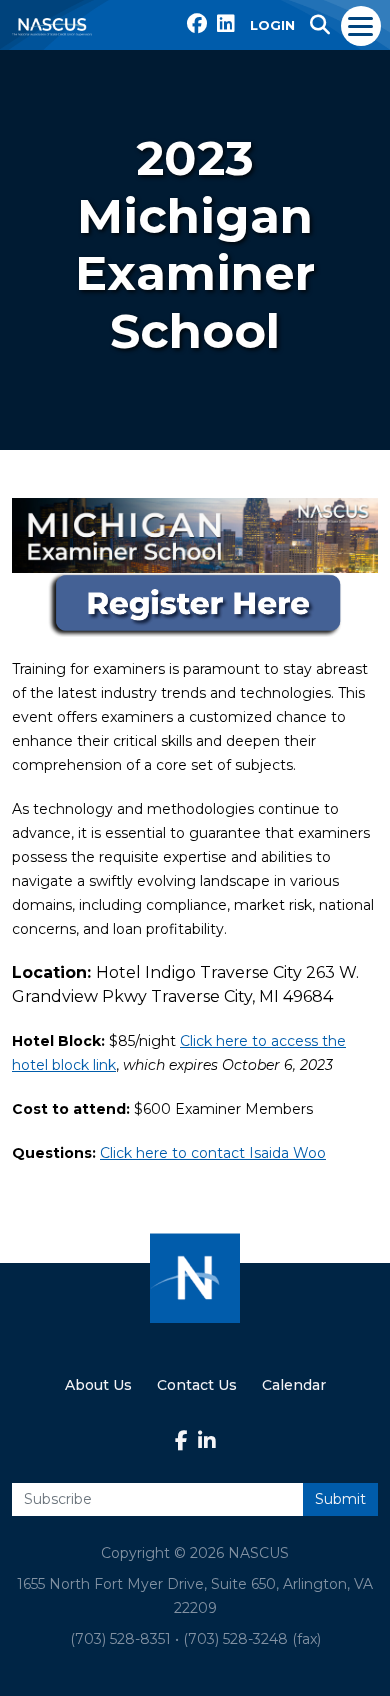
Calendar (294, 1385)
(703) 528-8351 (120, 1639)
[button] (320, 25)
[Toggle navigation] (361, 25)
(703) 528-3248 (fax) (252, 1639)
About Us (98, 1385)
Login (272, 25)
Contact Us (197, 1385)
